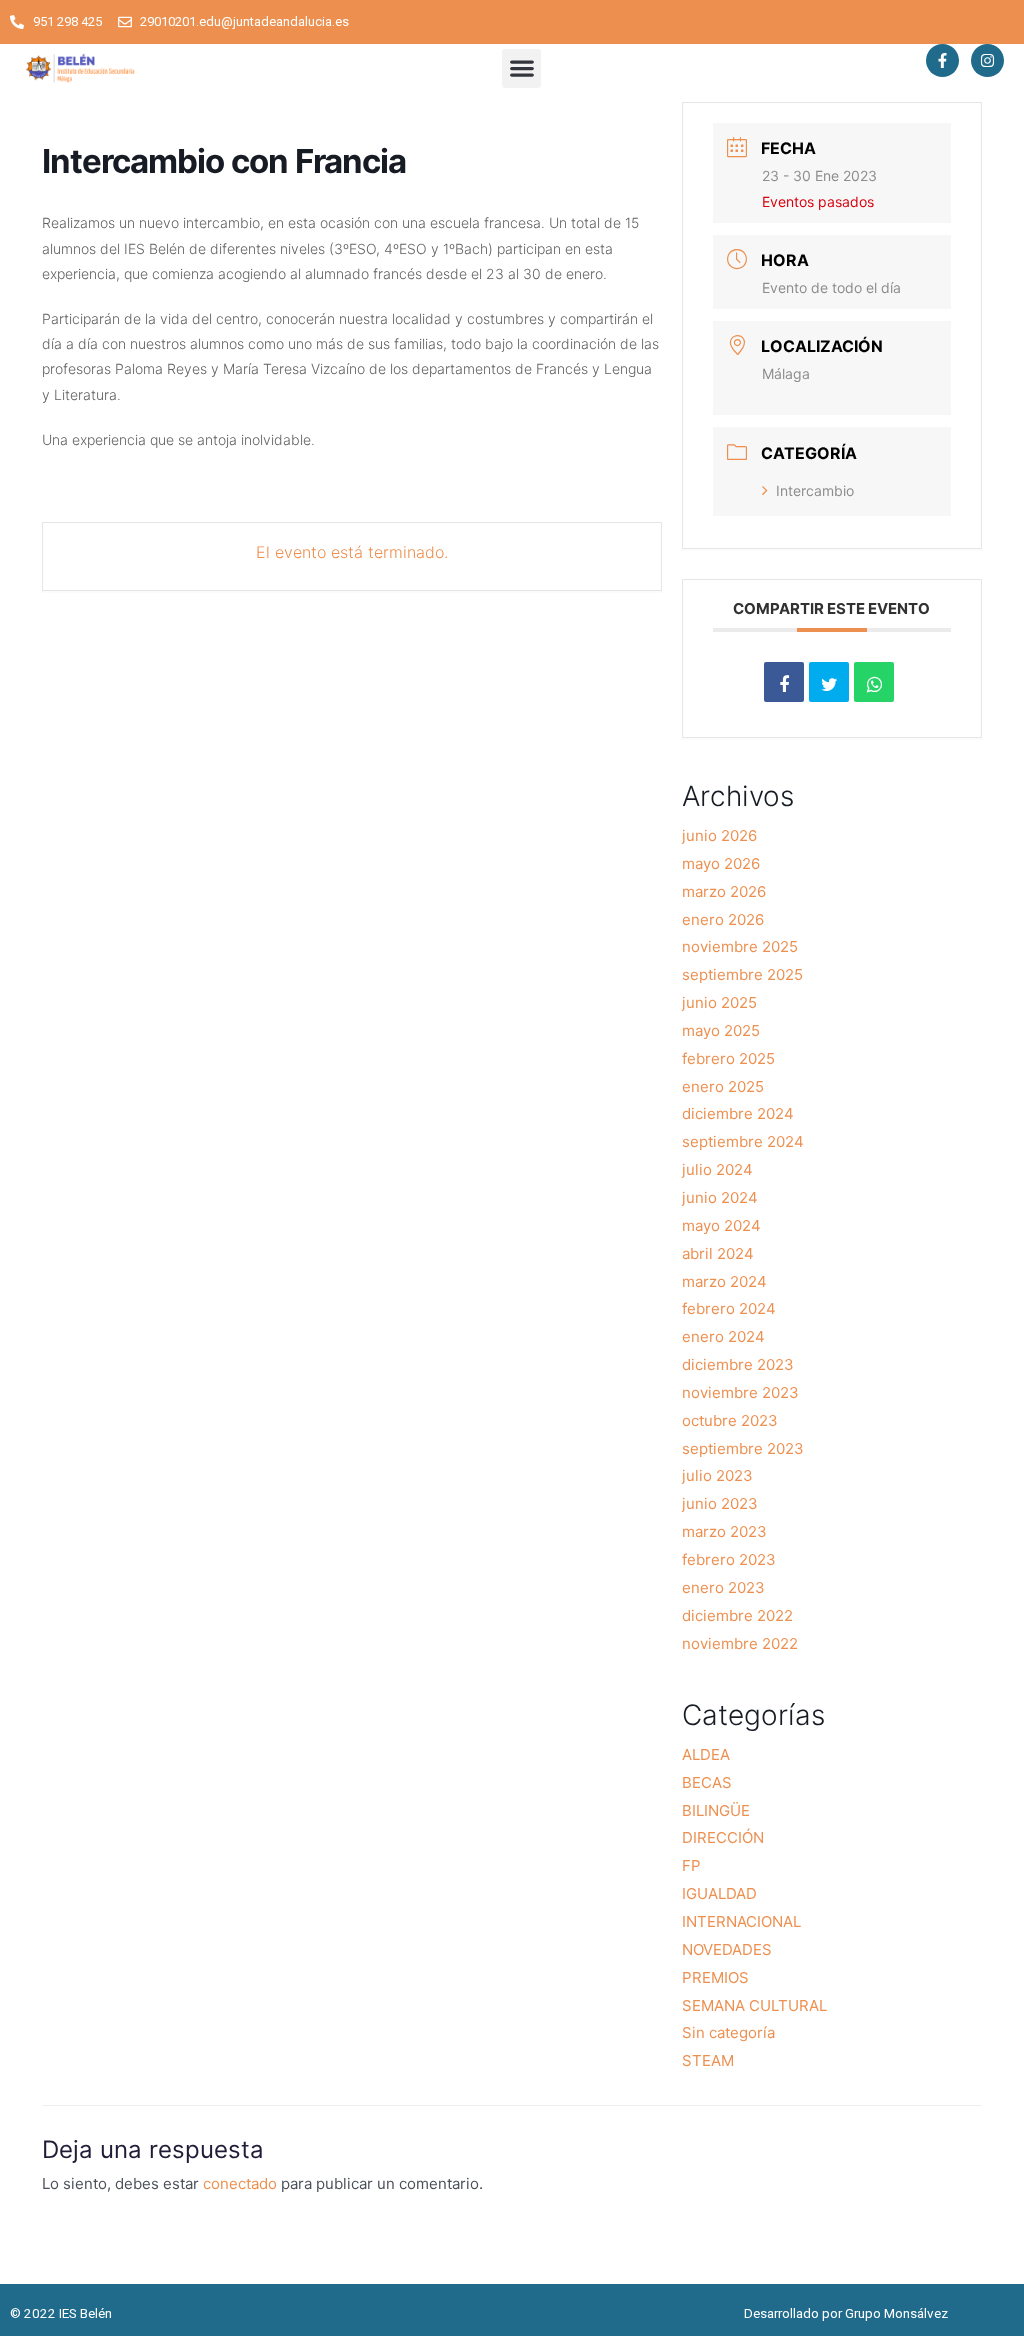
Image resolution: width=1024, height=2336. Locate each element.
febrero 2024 (729, 1308)
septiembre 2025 (742, 974)
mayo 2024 (721, 1225)
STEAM (708, 2060)
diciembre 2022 (737, 1615)
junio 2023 (720, 1503)
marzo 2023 (724, 1531)
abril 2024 (718, 1253)
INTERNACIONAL (741, 1921)
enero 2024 (723, 1336)
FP (691, 1865)
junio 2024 (720, 1197)
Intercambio (815, 490)
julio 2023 (717, 1475)
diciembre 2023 (738, 1364)
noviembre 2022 (740, 1643)
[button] (521, 68)
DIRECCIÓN (723, 1837)
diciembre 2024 (738, 1113)
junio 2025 (719, 1002)
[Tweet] (829, 682)
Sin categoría (728, 2032)
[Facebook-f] (942, 60)
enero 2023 (723, 1587)
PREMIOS (715, 1977)
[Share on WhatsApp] (874, 682)
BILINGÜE (716, 1810)
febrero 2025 (728, 1058)
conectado (240, 2183)
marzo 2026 (724, 891)
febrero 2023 (729, 1559)
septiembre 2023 (743, 1448)
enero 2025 (723, 1086)
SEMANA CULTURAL (754, 2005)
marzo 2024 (724, 1281)
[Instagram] (987, 60)
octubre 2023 (730, 1420)
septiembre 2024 (743, 1141)
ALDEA (706, 1754)
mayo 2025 (721, 1030)
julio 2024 (717, 1169)
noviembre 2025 (740, 946)
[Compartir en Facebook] (784, 682)
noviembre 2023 (740, 1392)
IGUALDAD (719, 1893)
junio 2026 (719, 835)
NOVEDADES (727, 1949)
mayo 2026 (721, 863)
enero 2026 (723, 919)
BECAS (707, 1782)
